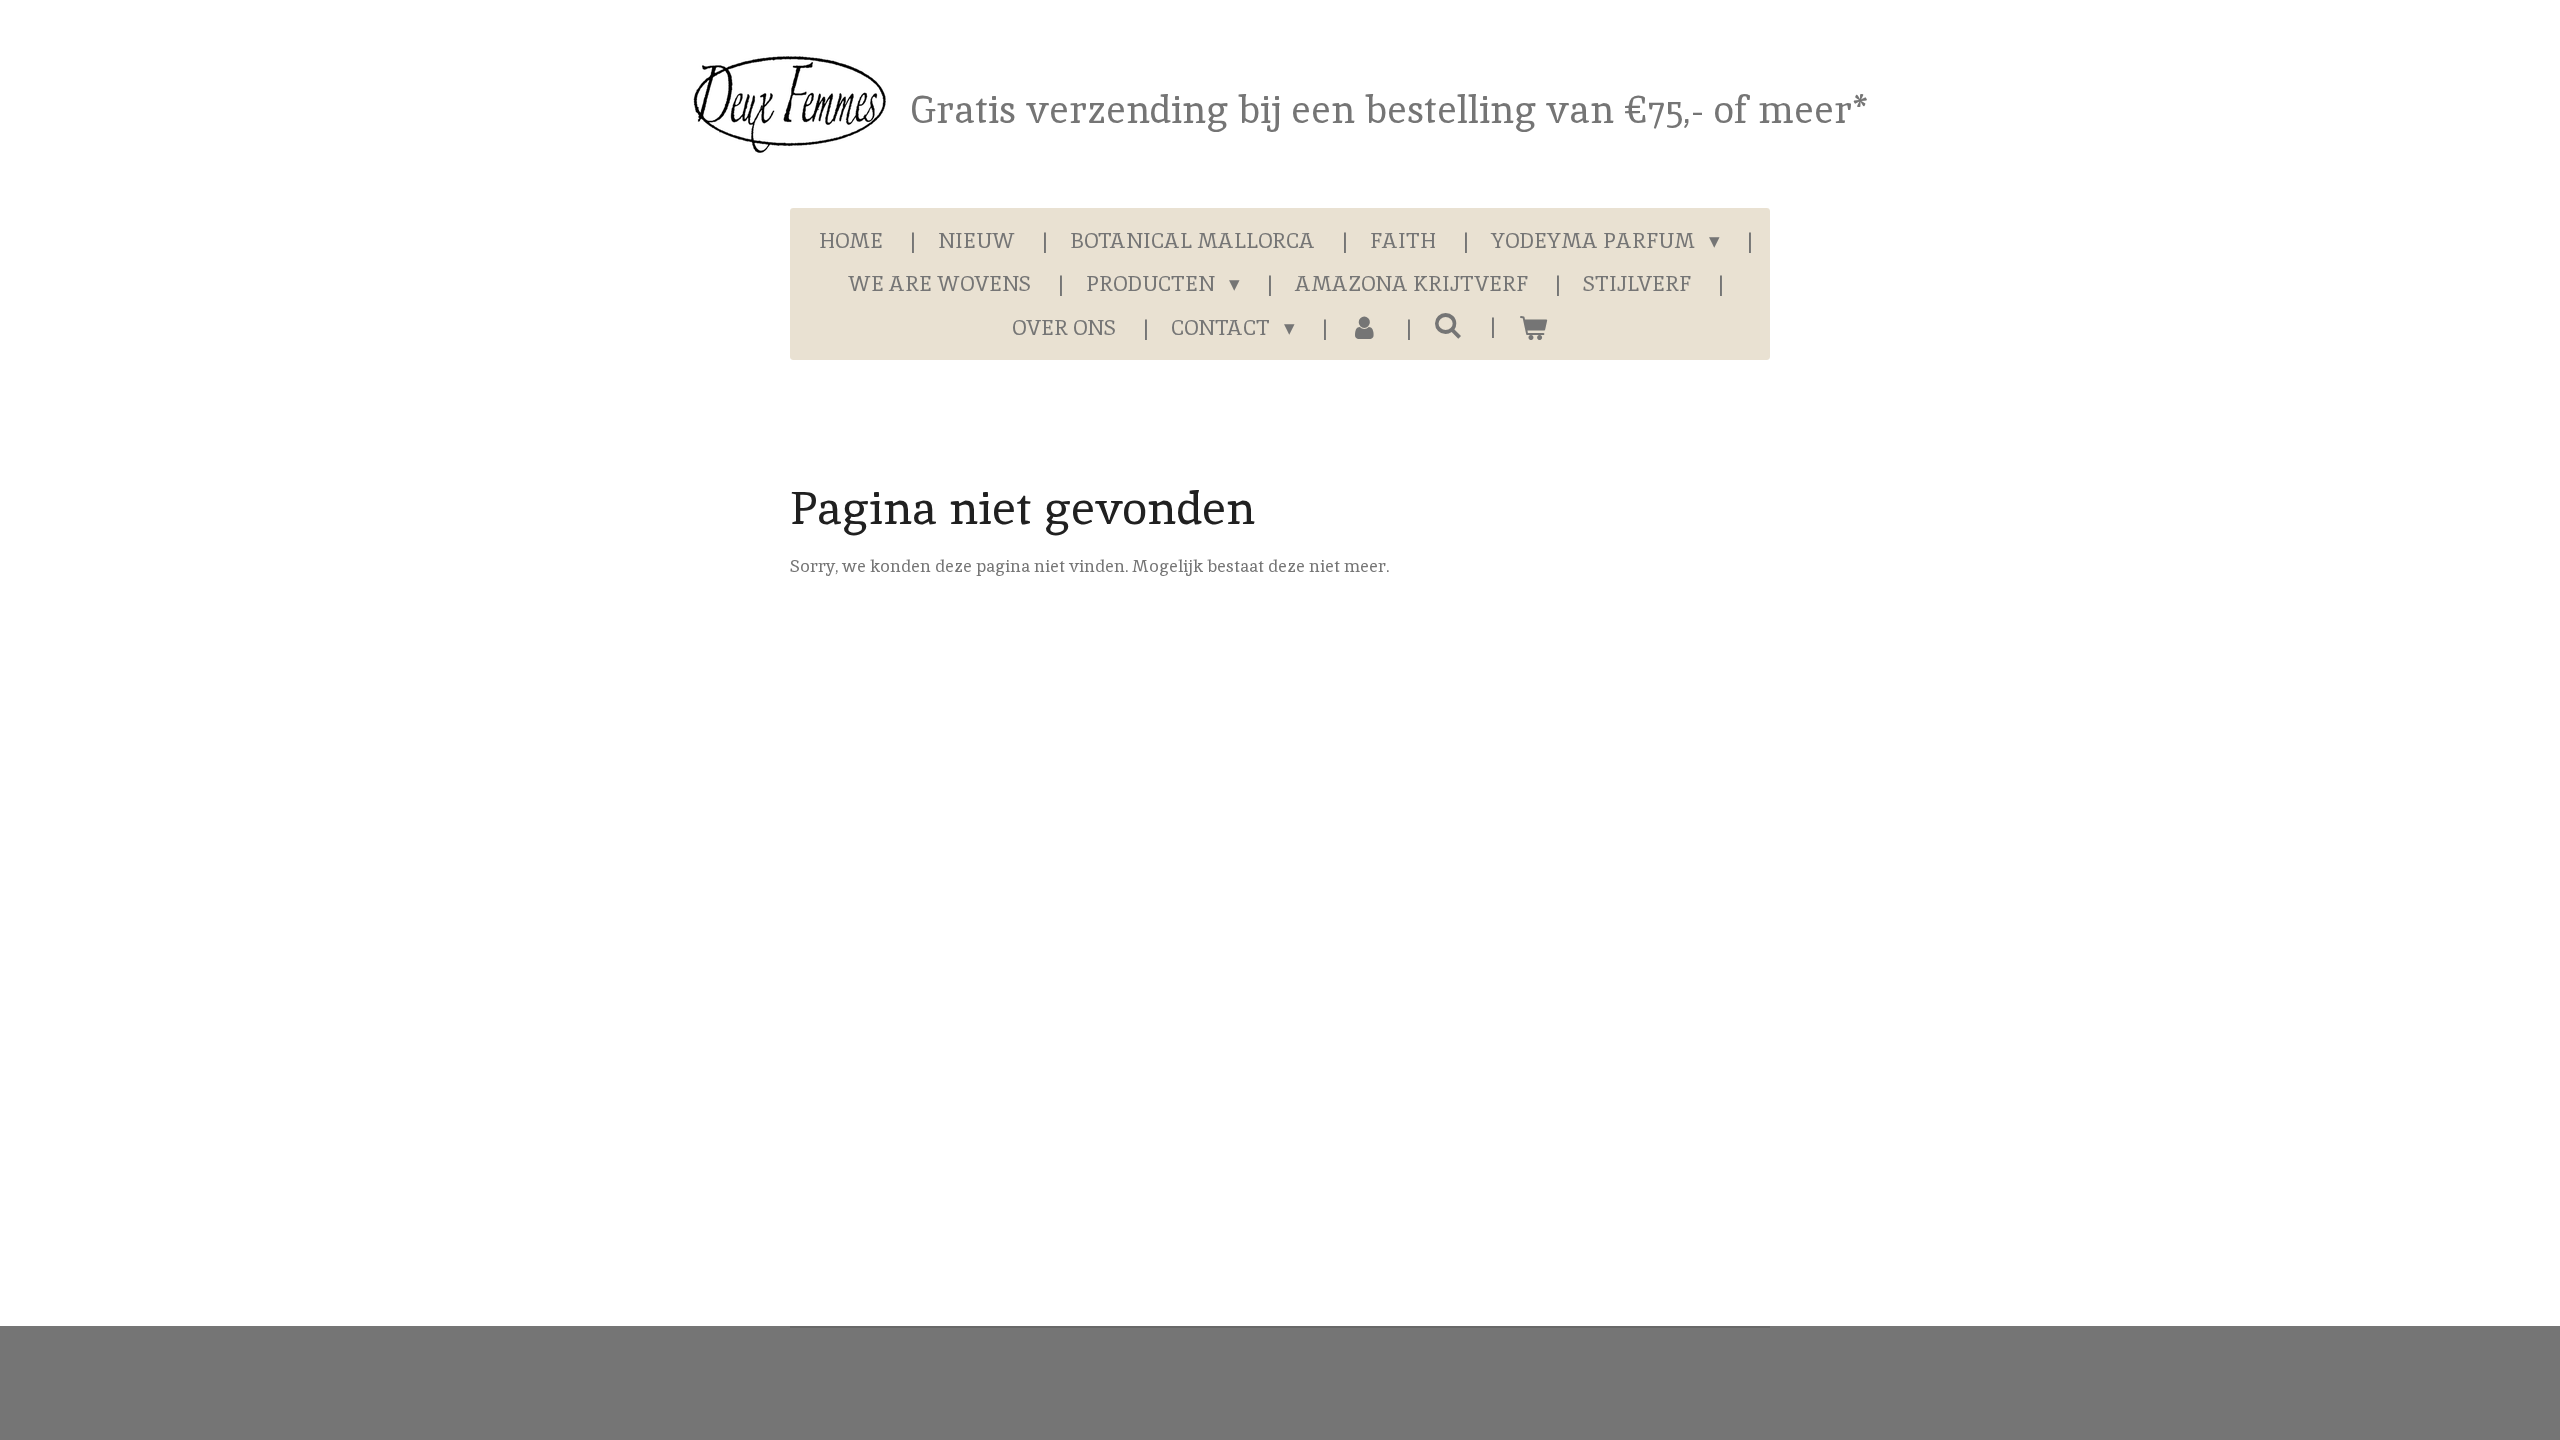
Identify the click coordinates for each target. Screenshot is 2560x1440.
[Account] (1364, 328)
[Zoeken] (1448, 325)
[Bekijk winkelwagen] (1532, 328)
